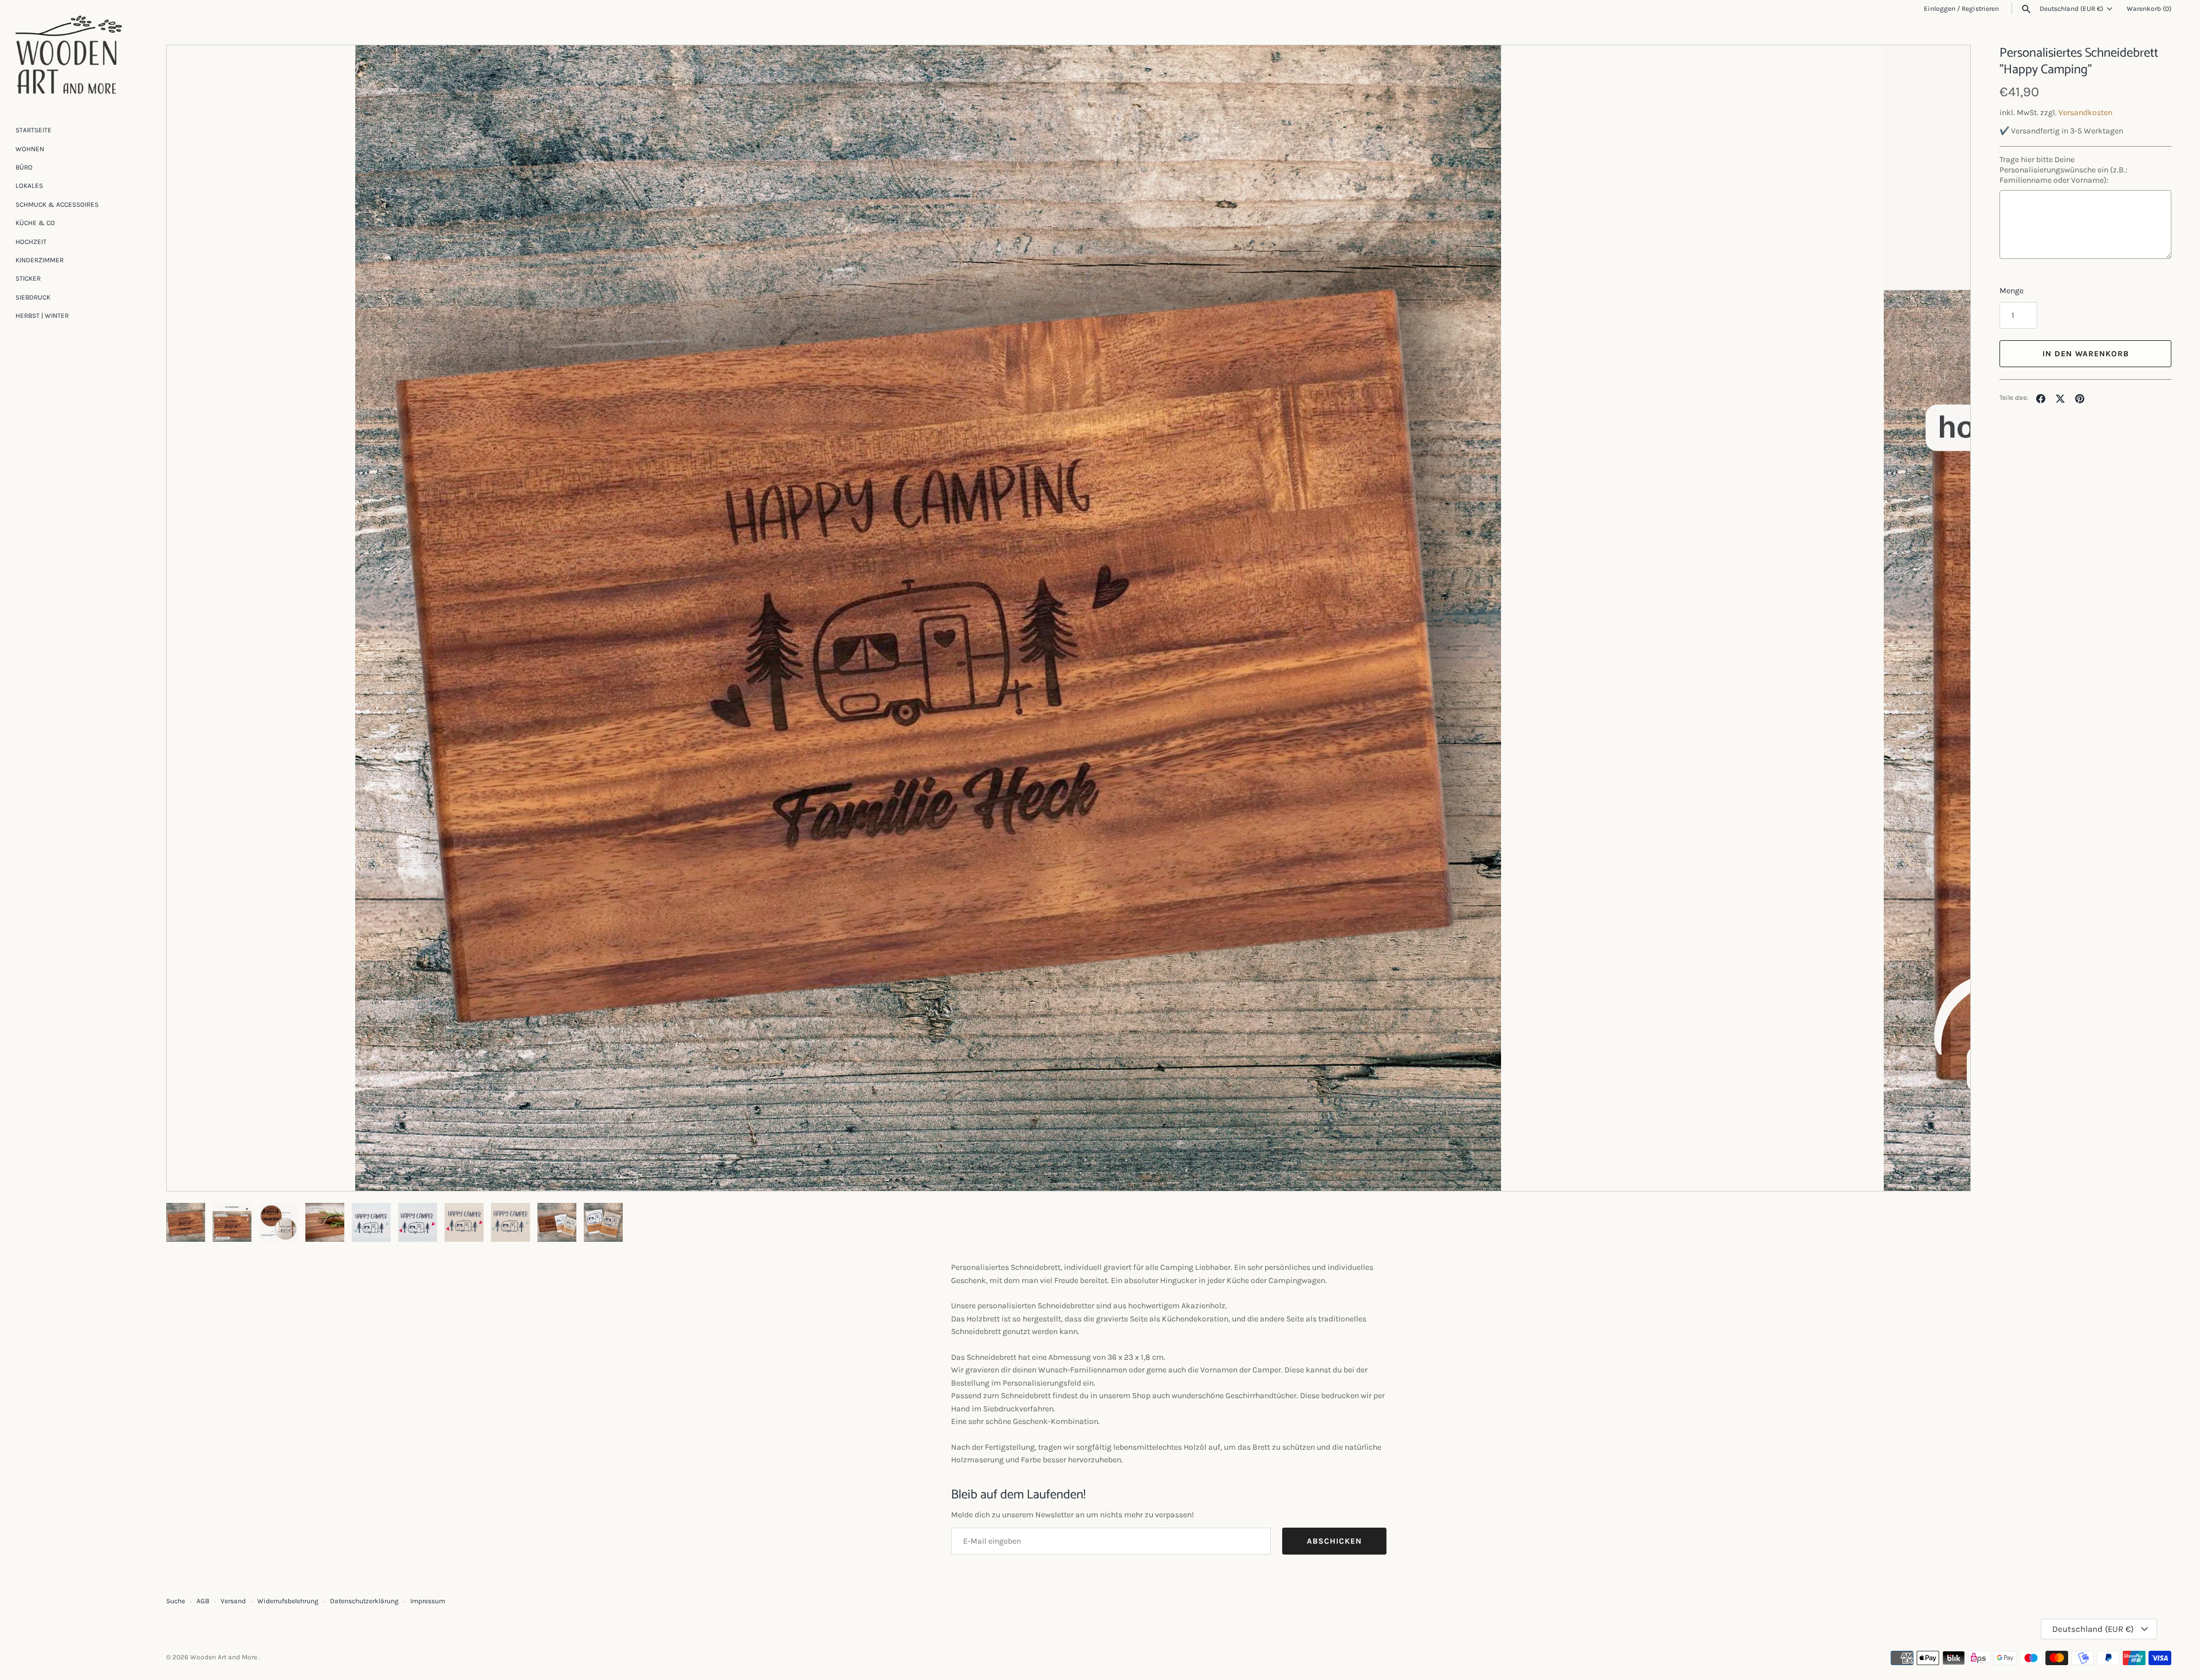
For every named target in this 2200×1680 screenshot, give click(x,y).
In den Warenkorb (2086, 354)
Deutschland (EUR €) (2071, 9)
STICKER (28, 278)
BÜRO (24, 167)
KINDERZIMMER (40, 260)
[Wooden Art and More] (69, 55)
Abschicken (1334, 1541)
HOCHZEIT (31, 242)
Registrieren (1980, 9)
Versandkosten (2085, 113)
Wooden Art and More (225, 1657)
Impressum (428, 1601)
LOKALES (29, 186)
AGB (203, 1601)
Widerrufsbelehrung (288, 1601)
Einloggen (1940, 9)
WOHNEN (30, 149)
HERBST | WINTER (42, 316)
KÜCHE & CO (35, 223)
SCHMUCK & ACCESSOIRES (57, 204)
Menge (2012, 291)
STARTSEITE (34, 130)
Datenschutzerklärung (364, 1601)
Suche (176, 1601)
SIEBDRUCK (33, 297)
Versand (233, 1601)
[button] (1946, 618)
